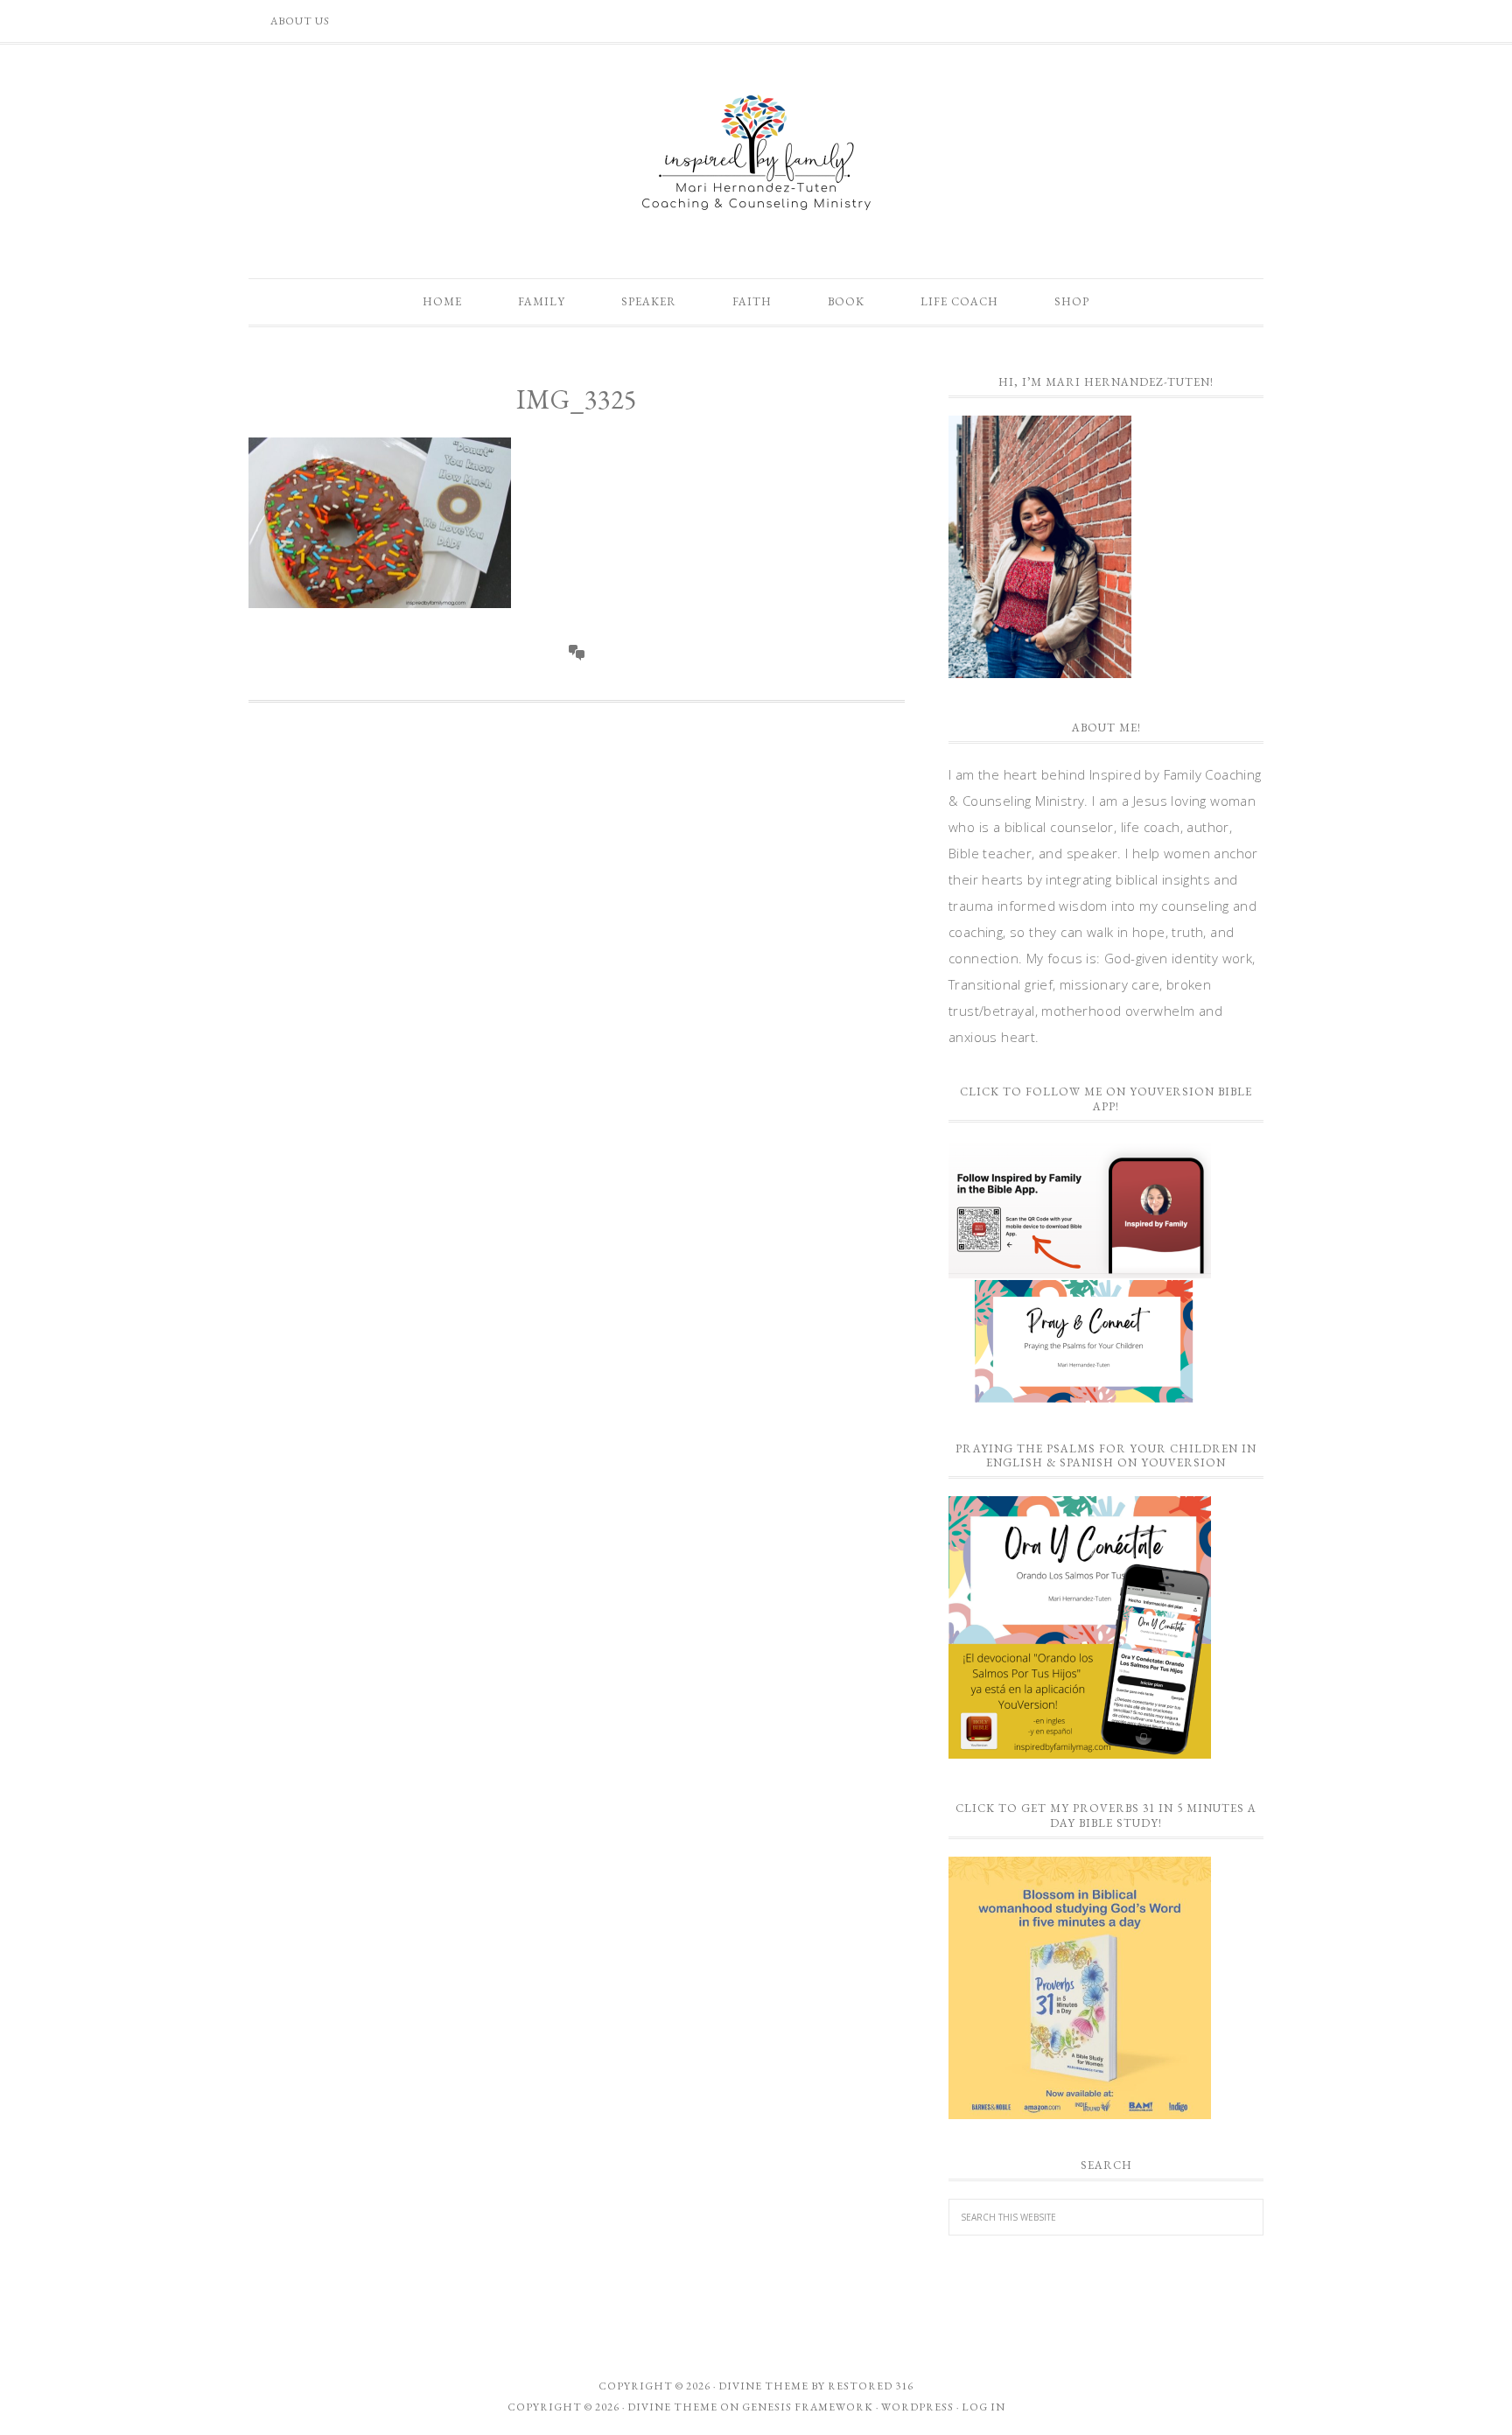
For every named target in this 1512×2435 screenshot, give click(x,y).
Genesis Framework (808, 2407)
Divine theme (763, 2386)
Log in (983, 2407)
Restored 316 (871, 2386)
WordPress (917, 2407)
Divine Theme (672, 2407)
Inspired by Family (756, 152)
